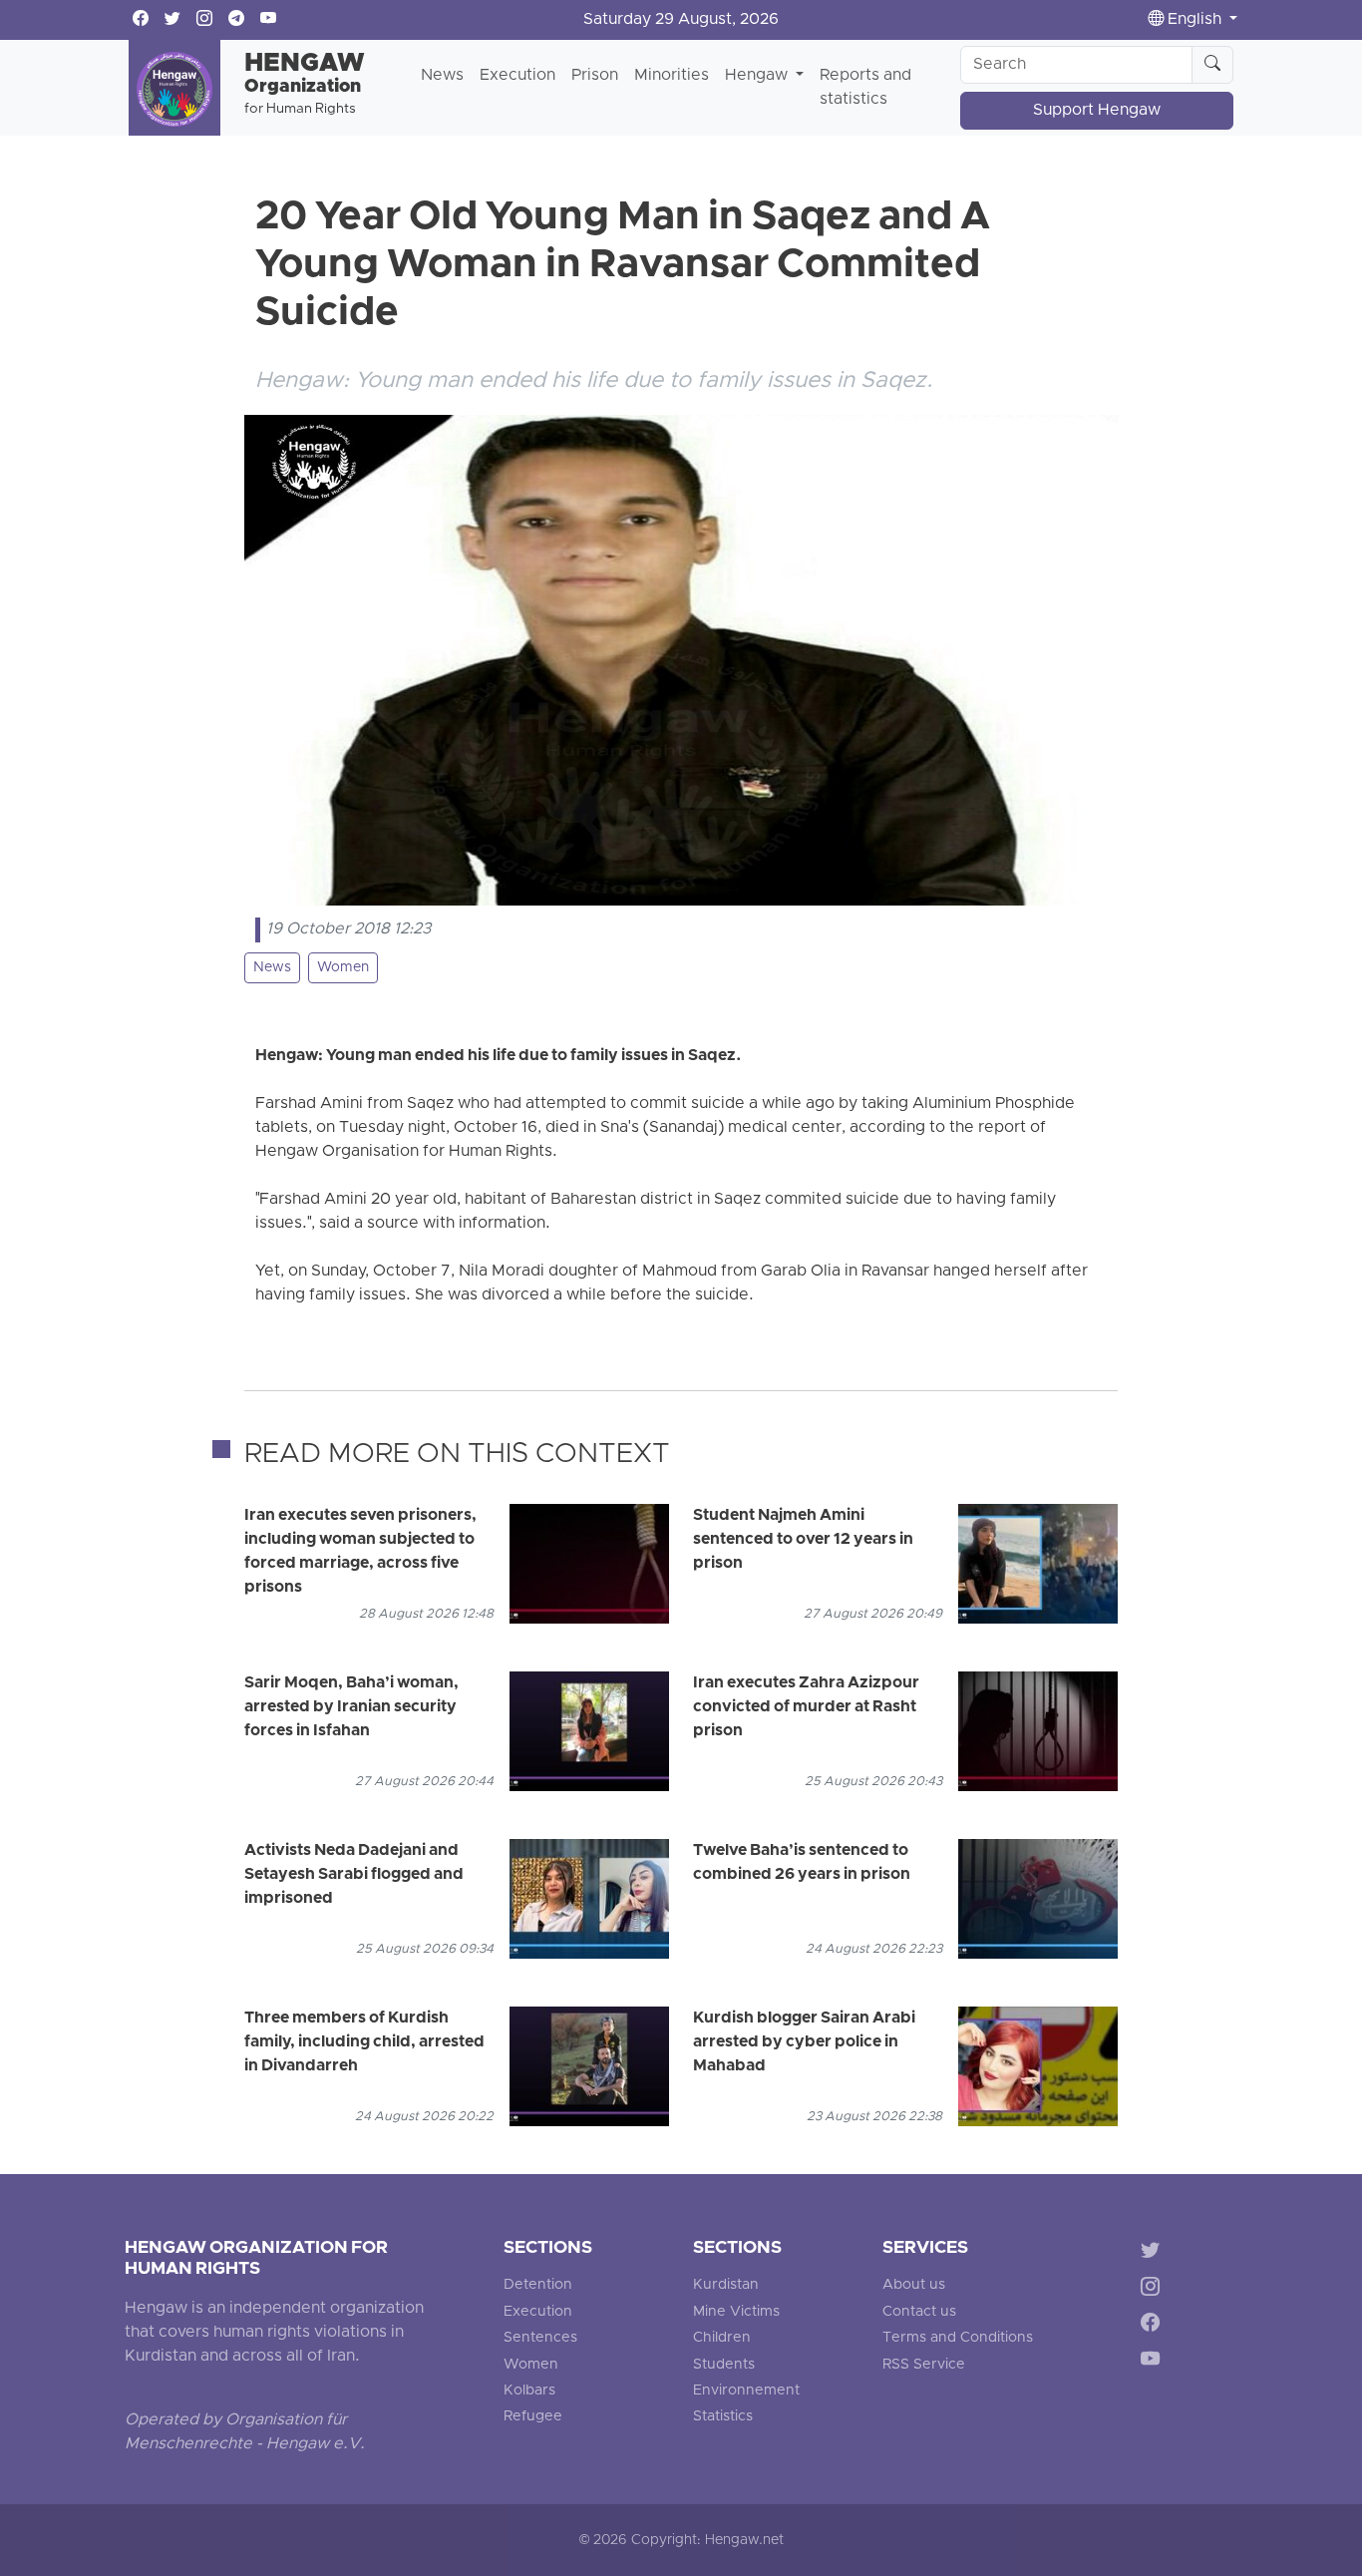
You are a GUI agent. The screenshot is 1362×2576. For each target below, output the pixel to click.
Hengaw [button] (758, 76)
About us (914, 2285)
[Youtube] (1154, 2363)
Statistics (723, 2417)
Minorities (672, 76)
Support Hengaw (1097, 111)
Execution (517, 76)
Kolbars (529, 2391)
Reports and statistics (865, 88)
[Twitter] (1154, 2252)
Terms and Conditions (958, 2338)
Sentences (540, 2338)
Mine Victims (736, 2312)
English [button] (1194, 20)
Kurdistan (726, 2285)
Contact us (919, 2312)
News (442, 76)
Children (722, 2338)
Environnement (746, 2391)
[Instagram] (1154, 2289)
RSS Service (924, 2365)
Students (724, 2365)
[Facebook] (1154, 2326)
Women (343, 968)
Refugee (533, 2417)
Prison (595, 76)
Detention (538, 2285)
